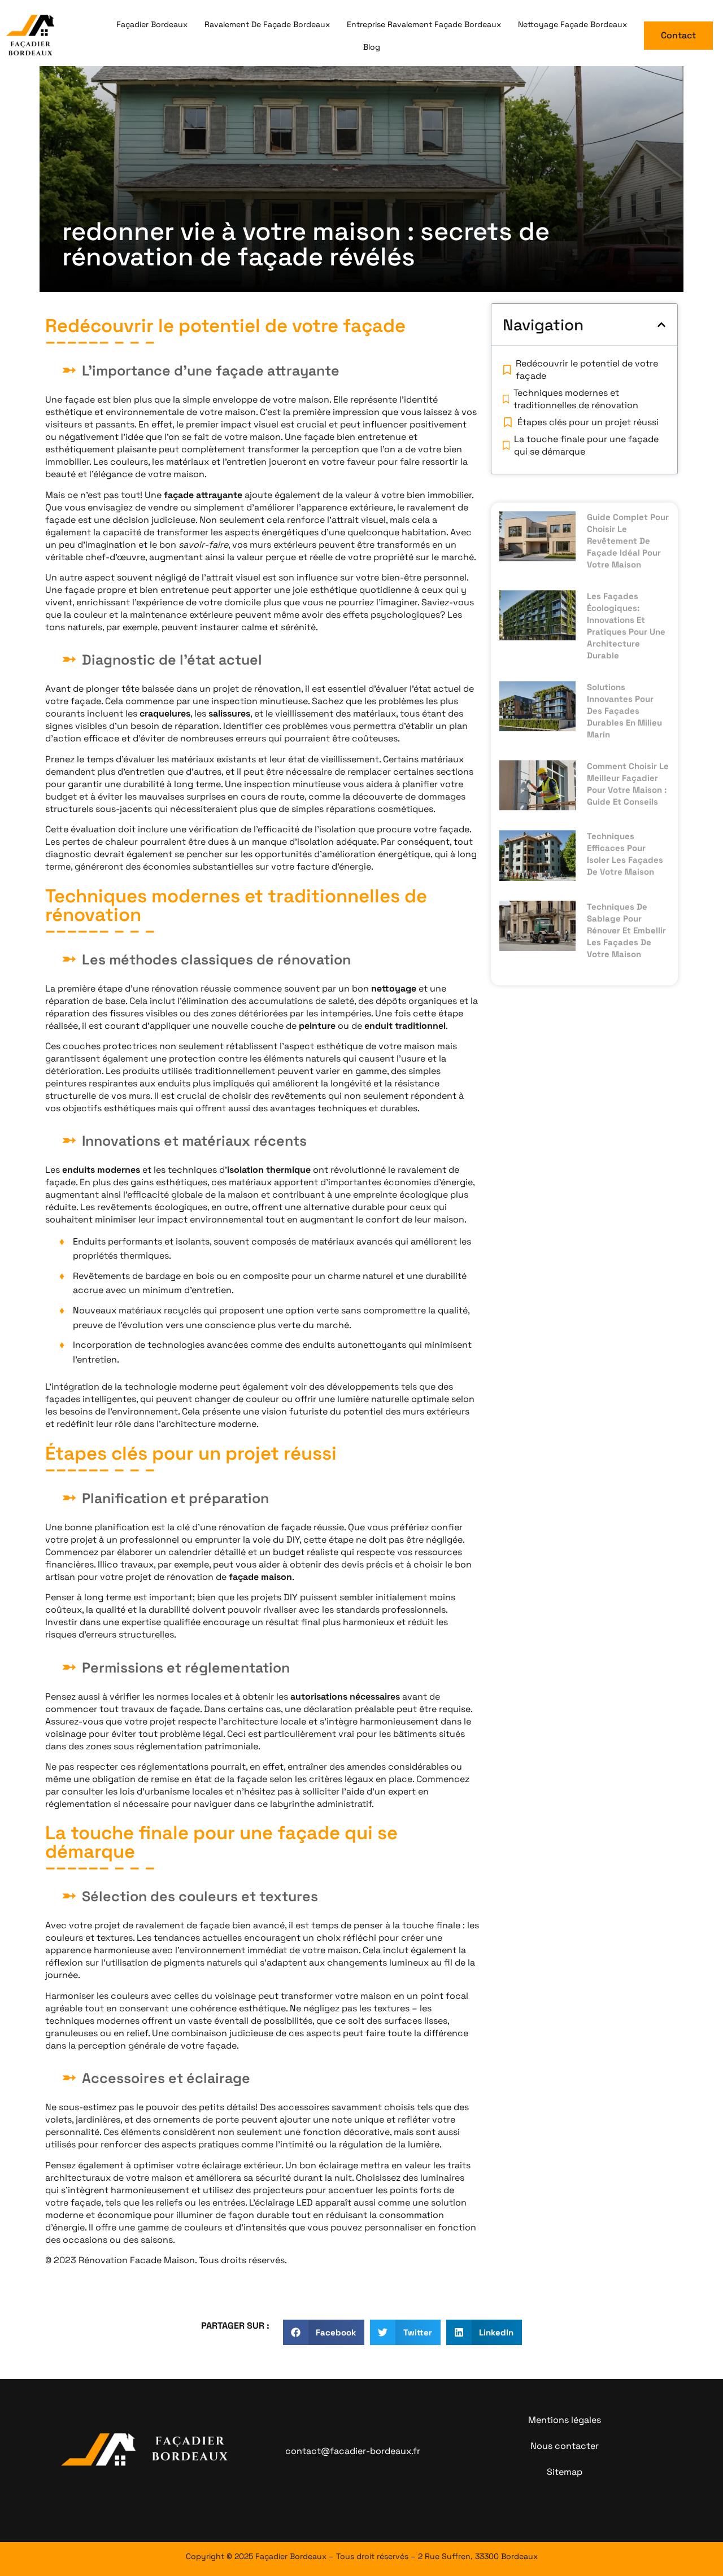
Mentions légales (565, 2420)
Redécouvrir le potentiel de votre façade (587, 370)
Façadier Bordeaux (152, 24)
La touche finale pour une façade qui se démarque (586, 445)
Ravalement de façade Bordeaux (267, 24)
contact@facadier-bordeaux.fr (353, 2451)
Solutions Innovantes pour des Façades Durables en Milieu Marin (624, 711)
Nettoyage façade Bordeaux (572, 24)
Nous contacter (565, 2446)
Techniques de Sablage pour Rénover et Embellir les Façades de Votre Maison (626, 930)
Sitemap (565, 2472)
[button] (661, 325)
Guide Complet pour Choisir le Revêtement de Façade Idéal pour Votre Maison (628, 541)
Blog (372, 47)
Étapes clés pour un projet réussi (588, 422)
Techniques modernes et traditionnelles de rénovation (576, 399)
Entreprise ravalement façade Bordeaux (424, 24)
